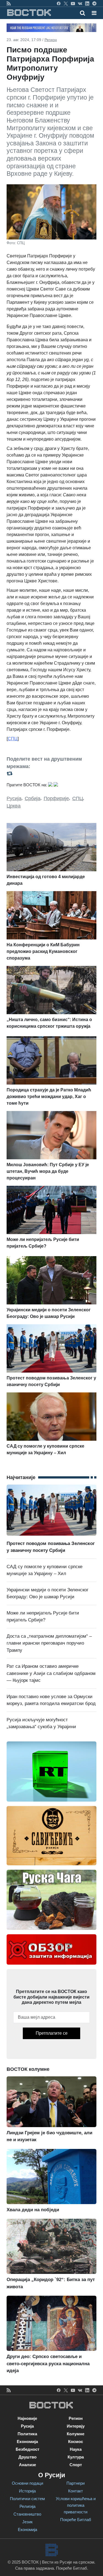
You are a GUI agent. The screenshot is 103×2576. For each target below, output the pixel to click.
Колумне (76, 2434)
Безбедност (27, 2449)
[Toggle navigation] (92, 13)
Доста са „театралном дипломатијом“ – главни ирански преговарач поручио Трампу (49, 1643)
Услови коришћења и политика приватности (76, 2505)
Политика (27, 2434)
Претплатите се (52, 2033)
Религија (27, 2506)
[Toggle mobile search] (83, 13)
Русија (14, 798)
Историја (27, 2491)
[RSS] (9, 3)
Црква (14, 806)
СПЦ (78, 798)
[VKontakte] (80, 3)
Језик (27, 2522)
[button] (94, 13)
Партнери (76, 2483)
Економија (27, 2442)
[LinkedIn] (87, 3)
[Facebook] (59, 3)
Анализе (27, 2465)
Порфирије (56, 798)
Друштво (27, 2457)
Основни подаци (27, 2483)
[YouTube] (73, 3)
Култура (76, 2457)
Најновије (27, 2418)
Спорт (76, 2465)
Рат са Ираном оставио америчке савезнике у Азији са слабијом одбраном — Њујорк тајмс (51, 1673)
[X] (66, 3)
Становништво (27, 2514)
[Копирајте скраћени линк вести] (51, 773)
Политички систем (27, 2499)
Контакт (76, 2491)
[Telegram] (94, 3)
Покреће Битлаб (76, 2520)
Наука (76, 2449)
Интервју (76, 2426)
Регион (51, 40)
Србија (33, 798)
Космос (76, 2442)
